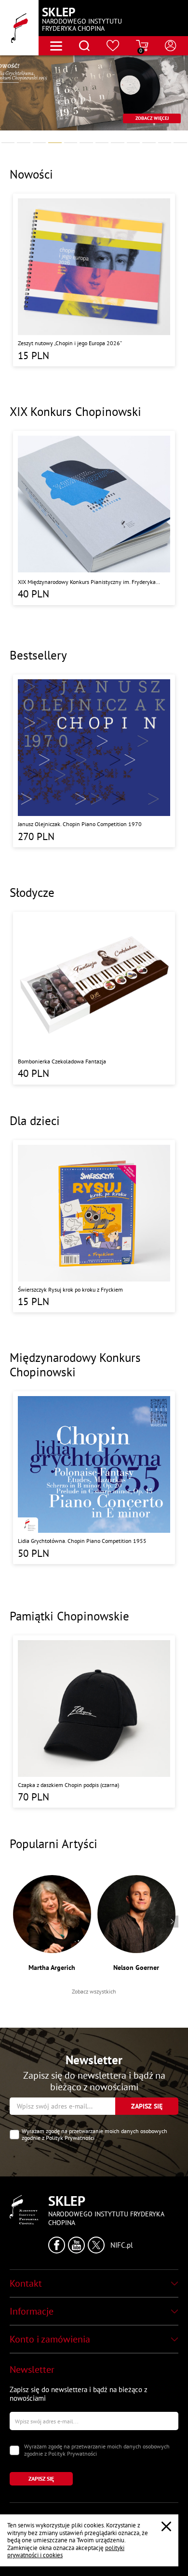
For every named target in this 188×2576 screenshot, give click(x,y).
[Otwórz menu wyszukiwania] (84, 46)
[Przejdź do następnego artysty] (172, 1922)
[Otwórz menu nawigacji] (56, 46)
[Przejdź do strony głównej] (19, 28)
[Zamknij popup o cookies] (166, 2526)
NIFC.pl (121, 2245)
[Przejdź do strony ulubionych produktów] (113, 46)
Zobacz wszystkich (94, 1991)
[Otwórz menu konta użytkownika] (171, 46)
